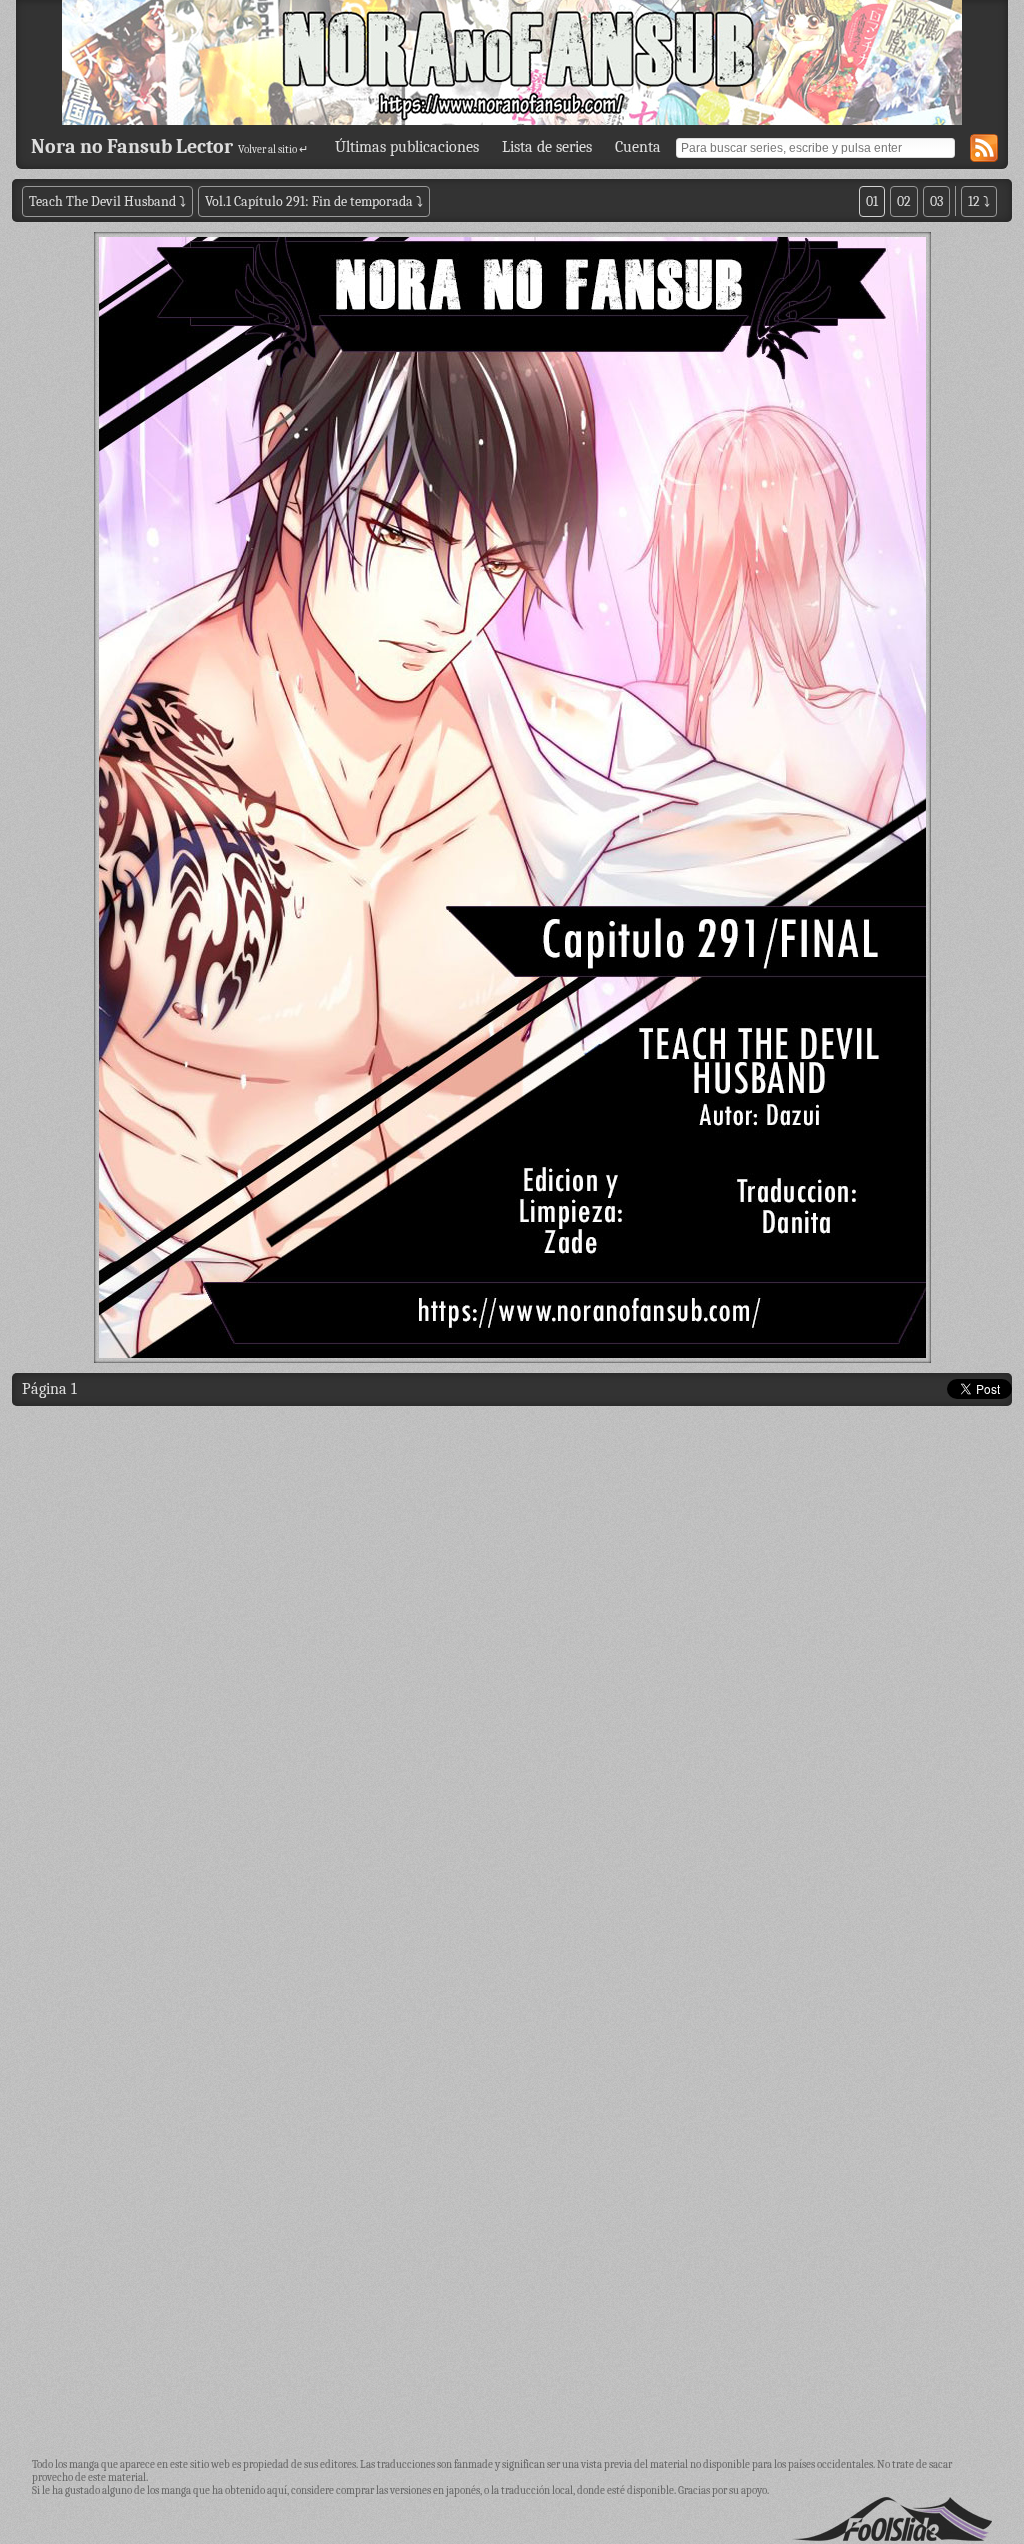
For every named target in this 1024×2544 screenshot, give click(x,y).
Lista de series (547, 147)
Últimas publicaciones (407, 147)
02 (904, 201)
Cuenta (638, 147)
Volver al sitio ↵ (273, 149)
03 (936, 201)
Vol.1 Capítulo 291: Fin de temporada (309, 201)
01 (872, 201)
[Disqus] (512, 1672)
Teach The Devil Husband (104, 201)
